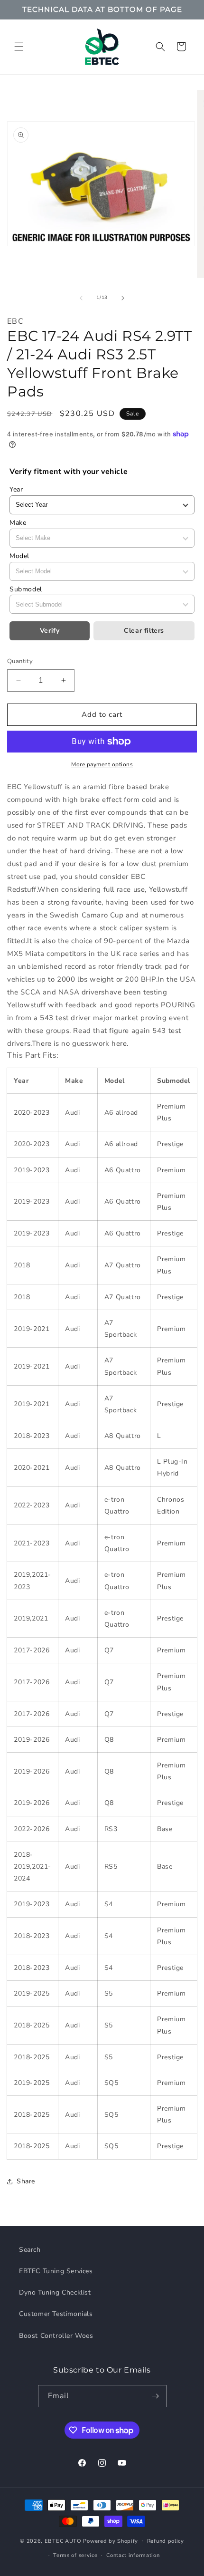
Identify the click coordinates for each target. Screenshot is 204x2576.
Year (16, 489)
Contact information (133, 2555)
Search (30, 2250)
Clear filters (144, 631)
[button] (19, 47)
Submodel (26, 589)
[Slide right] (123, 298)
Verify (50, 631)
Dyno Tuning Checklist (55, 2292)
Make (18, 523)
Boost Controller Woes (56, 2336)
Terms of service (75, 2555)
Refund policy (166, 2541)
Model (19, 556)
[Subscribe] (156, 2396)
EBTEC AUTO (63, 2541)
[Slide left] (81, 298)
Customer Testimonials (56, 2314)
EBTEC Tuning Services (56, 2271)
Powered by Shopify (111, 2541)
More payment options (102, 764)
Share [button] (26, 2181)
